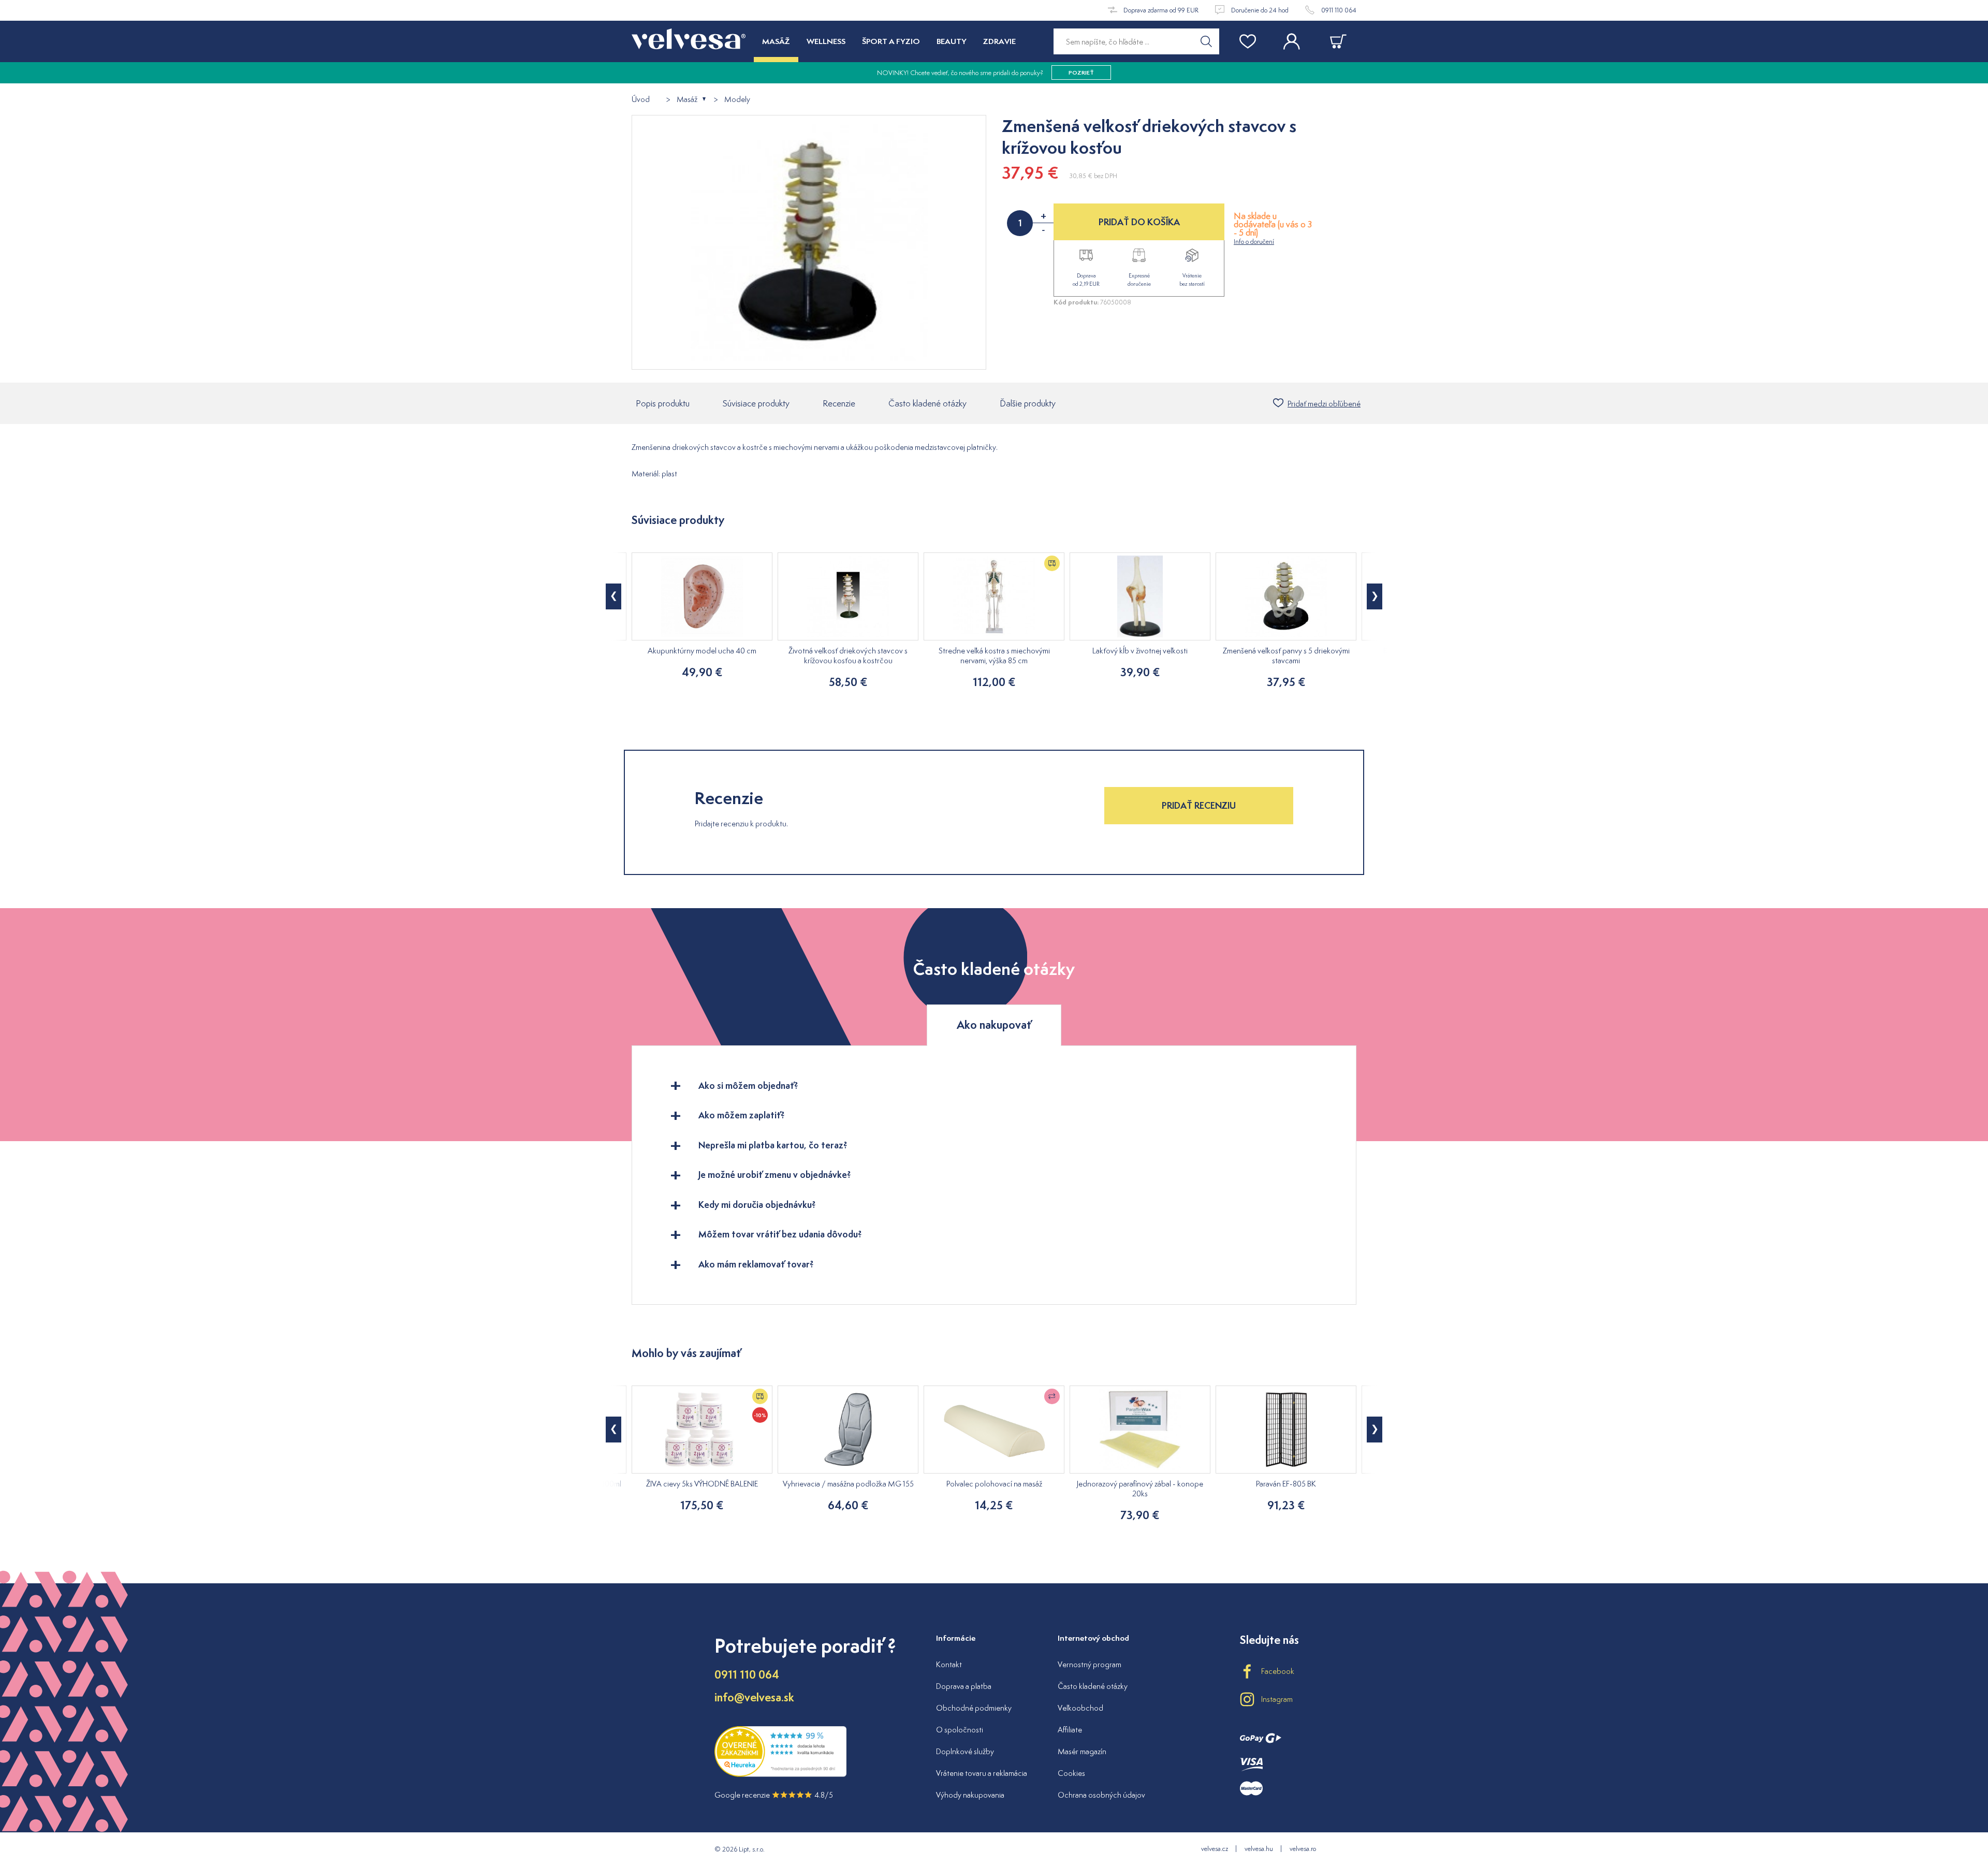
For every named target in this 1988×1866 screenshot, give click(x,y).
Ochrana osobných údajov (1101, 1795)
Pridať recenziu (1199, 805)
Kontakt (949, 1664)
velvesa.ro (1303, 1849)
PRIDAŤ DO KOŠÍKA (1139, 222)
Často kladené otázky (927, 403)
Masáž (687, 100)
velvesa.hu (1259, 1849)
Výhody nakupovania (970, 1795)
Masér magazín (1082, 1751)
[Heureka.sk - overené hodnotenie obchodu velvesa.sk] (780, 1774)
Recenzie (839, 403)
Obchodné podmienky (974, 1708)
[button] (613, 596)
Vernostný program (1090, 1664)
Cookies (1071, 1773)
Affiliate (1070, 1730)
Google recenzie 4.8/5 (774, 1795)
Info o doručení (1254, 242)
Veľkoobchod (1080, 1708)
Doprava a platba (964, 1686)
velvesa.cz (1215, 1849)
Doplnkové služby (965, 1751)
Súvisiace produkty (756, 403)
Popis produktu (663, 403)
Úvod (641, 100)
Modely (737, 100)
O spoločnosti (960, 1730)
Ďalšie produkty (1028, 403)
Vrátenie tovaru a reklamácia (982, 1773)
